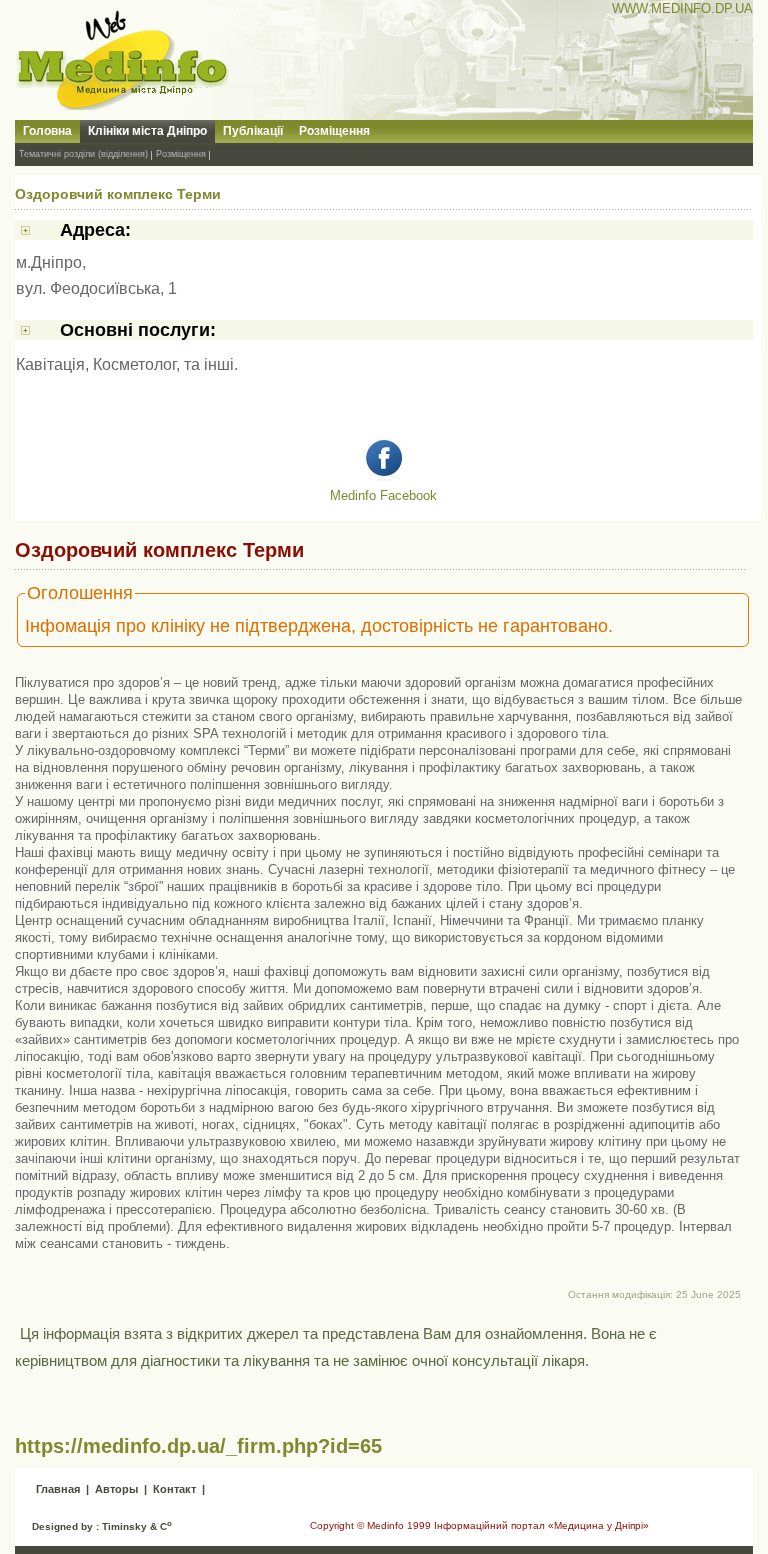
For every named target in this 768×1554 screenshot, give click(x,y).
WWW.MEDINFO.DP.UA (682, 8)
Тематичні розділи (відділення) (83, 154)
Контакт (174, 1489)
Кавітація (50, 364)
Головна (47, 131)
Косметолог (134, 364)
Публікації (253, 131)
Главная (58, 1489)
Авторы (116, 1489)
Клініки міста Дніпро (147, 131)
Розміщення (334, 131)
